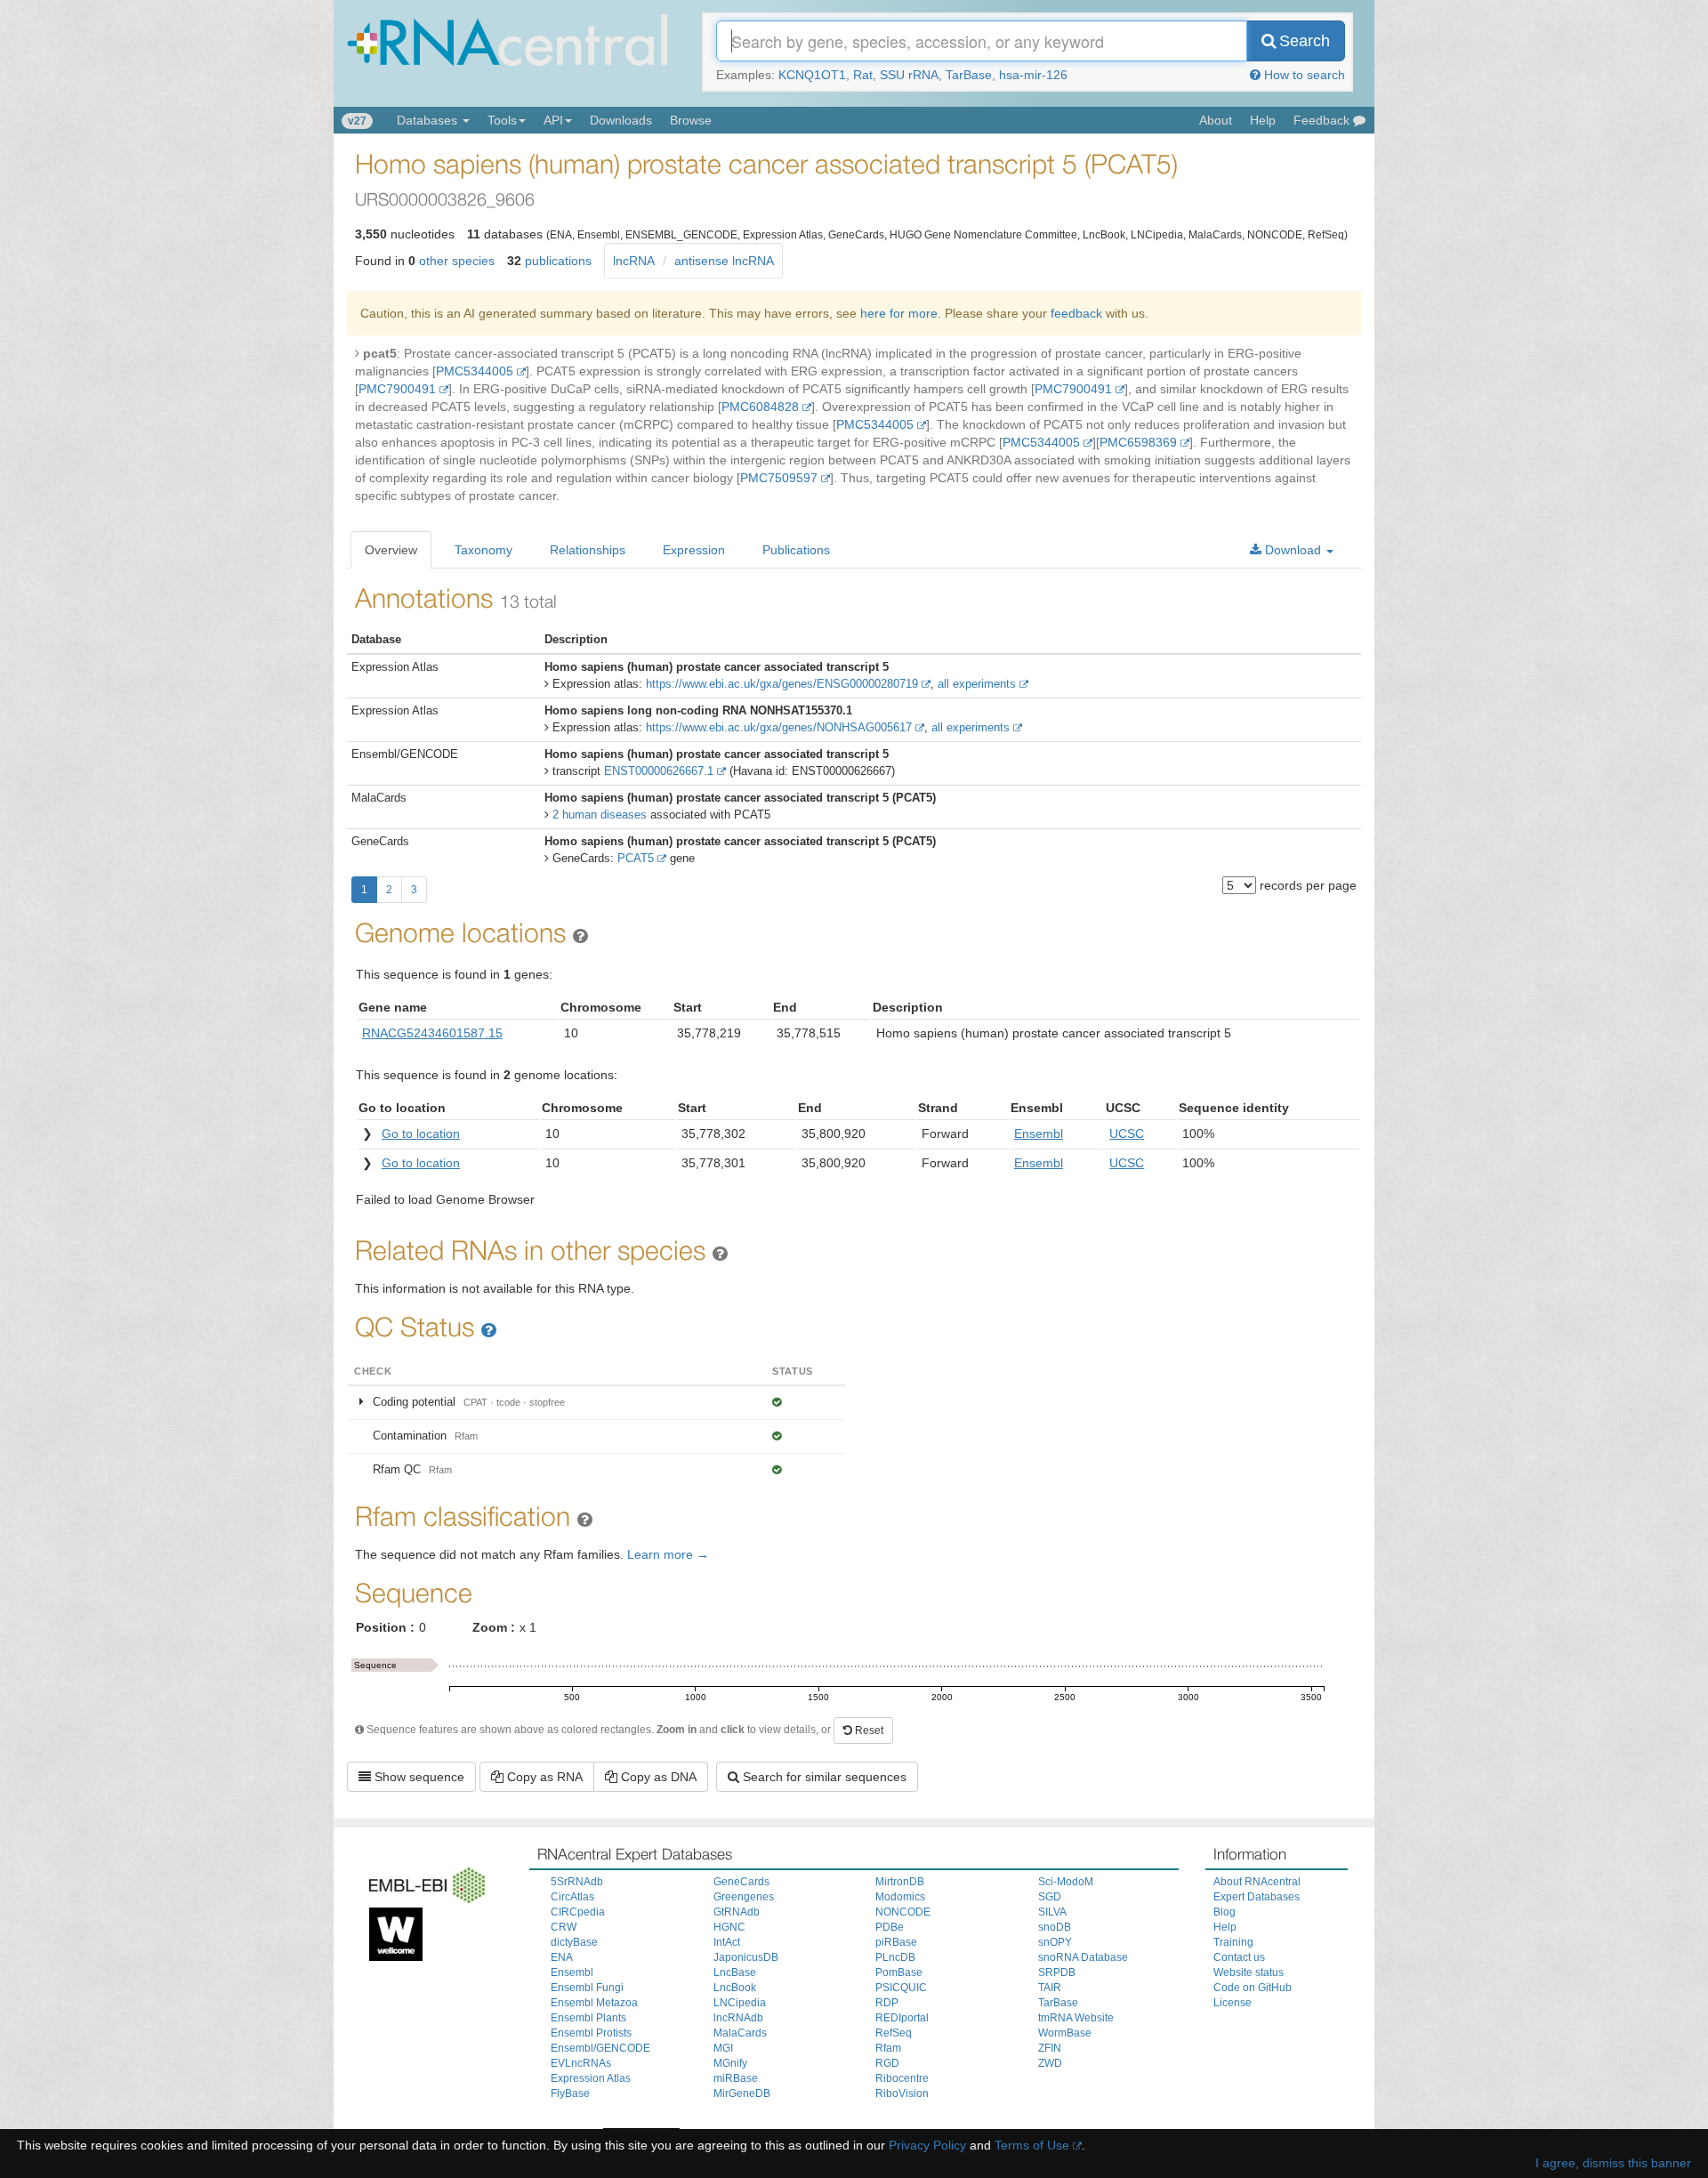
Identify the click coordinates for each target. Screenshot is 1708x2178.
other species (457, 261)
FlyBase (570, 2093)
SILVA (1052, 1912)
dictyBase (574, 1942)
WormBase (1065, 2033)
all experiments (977, 684)
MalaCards (740, 2033)
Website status (1249, 1972)
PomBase (899, 1972)
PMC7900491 (397, 389)
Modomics (900, 1897)
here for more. (901, 313)
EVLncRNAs (581, 2063)
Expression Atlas (591, 2078)
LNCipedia (740, 2003)
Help (1263, 120)
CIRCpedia (578, 1912)
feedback (1076, 313)
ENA (562, 1957)
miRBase (736, 2078)
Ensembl (572, 1972)
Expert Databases (1257, 1897)
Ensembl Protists (591, 2033)
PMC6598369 (1138, 442)
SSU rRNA (909, 75)
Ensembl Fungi (587, 1988)
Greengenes (744, 1897)
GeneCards (741, 1882)
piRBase (896, 1942)
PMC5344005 (475, 371)
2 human (600, 815)
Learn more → (668, 1554)
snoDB (1055, 1927)
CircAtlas (572, 1897)
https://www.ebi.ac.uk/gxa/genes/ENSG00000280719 (782, 684)
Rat (863, 75)
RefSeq (894, 2033)
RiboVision (902, 2093)
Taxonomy (483, 550)
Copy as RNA (543, 1777)
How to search (1303, 75)
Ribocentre (902, 2078)
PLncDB (895, 1957)
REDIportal (902, 2018)
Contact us (1239, 1957)
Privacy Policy (927, 2145)
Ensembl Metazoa (594, 2003)
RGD (887, 2063)
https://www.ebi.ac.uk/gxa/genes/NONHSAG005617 (779, 727)
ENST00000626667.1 (659, 771)
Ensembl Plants (588, 2018)
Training (1233, 1942)
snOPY (1055, 1942)
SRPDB (1057, 1972)
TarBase (969, 75)
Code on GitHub (1253, 1988)
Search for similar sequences (823, 1777)
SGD (1050, 1897)
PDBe (890, 1927)
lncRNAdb (738, 2018)
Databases (429, 120)
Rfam (888, 2048)
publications (558, 261)
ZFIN (1050, 2048)
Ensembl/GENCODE (600, 2048)
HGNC (729, 1927)
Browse (691, 120)
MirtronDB (900, 1882)
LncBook (735, 1988)
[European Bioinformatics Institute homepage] (423, 1882)
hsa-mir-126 (1033, 75)
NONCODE (903, 1912)
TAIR (1050, 1988)
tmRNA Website (1076, 2018)
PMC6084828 (760, 407)
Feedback (1323, 120)
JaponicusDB (746, 1957)
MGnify (730, 2063)
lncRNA (634, 261)
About (1216, 120)
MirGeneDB (742, 2093)
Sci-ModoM (1066, 1882)
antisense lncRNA (724, 261)
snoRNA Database (1083, 1957)
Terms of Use (1032, 2145)
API (553, 120)
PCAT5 (636, 858)
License (1233, 2003)
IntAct (727, 1942)
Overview (391, 550)
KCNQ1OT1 (812, 75)
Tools (502, 120)
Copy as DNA (657, 1777)
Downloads (621, 120)
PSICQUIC (901, 1988)
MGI (723, 2048)
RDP (887, 2003)
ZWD (1050, 2063)
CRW (564, 1927)
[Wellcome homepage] (391, 1932)
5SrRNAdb (577, 1882)
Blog (1225, 1912)
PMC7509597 (779, 478)
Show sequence (418, 1777)
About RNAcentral (1257, 1882)
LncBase (735, 1972)
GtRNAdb (737, 1912)
